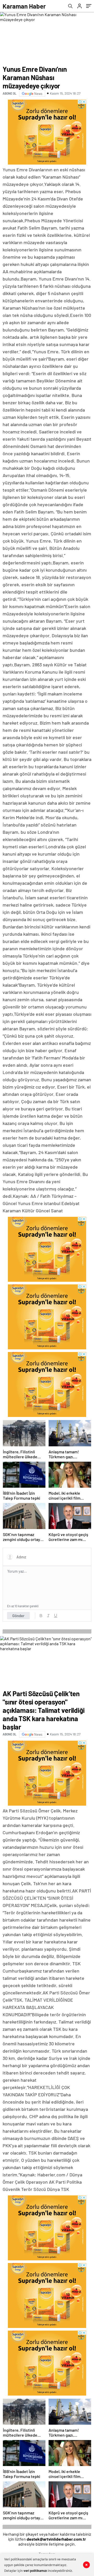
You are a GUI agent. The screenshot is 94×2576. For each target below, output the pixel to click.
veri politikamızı (35, 2571)
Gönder (18, 1616)
